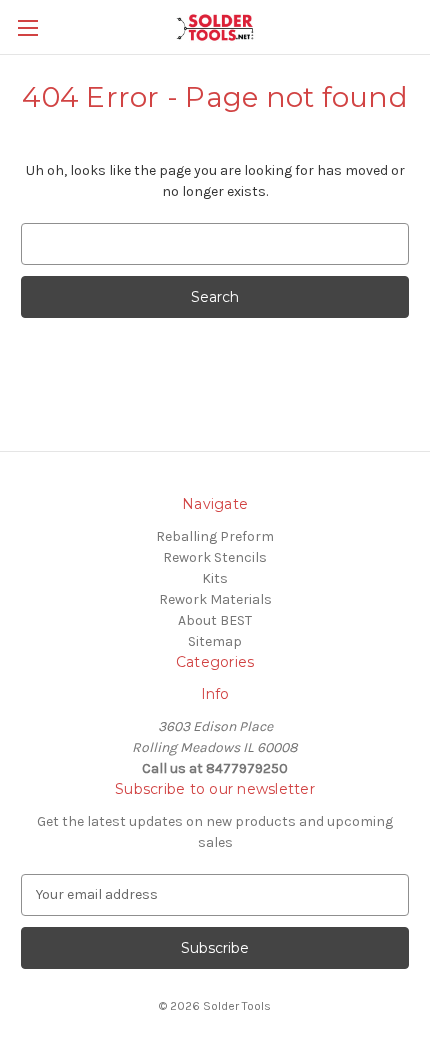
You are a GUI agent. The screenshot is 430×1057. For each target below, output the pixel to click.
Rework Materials (215, 599)
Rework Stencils (215, 557)
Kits (215, 578)
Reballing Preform (215, 536)
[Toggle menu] (27, 27)
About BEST (215, 620)
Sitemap (215, 641)
